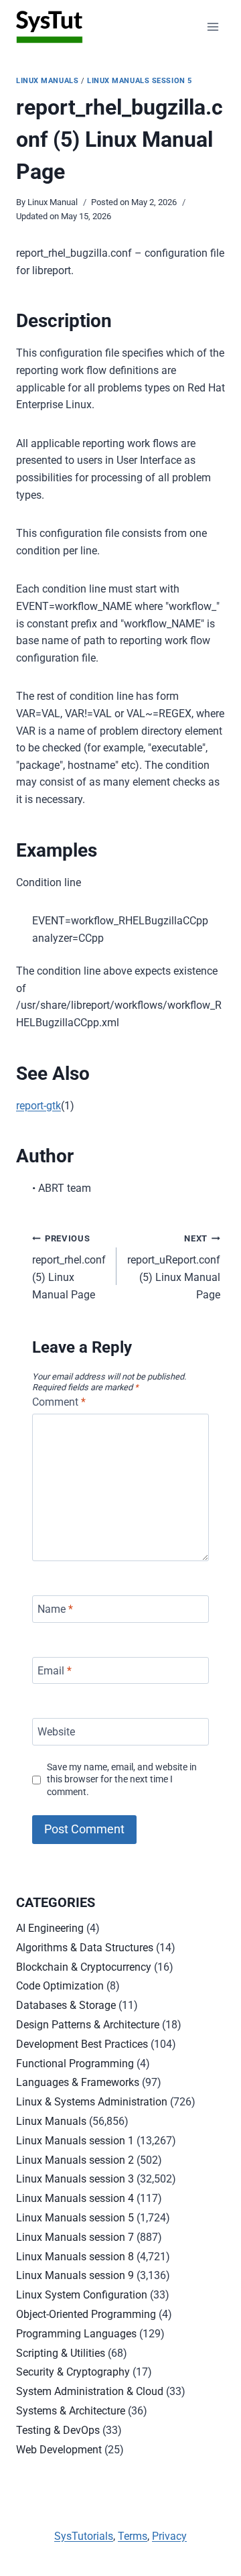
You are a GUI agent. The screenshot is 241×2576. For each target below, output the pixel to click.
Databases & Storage (66, 2005)
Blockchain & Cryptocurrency (84, 1967)
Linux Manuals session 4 (75, 2198)
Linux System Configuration (82, 2295)
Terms (133, 2536)
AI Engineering (50, 1928)
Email (55, 1670)
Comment (59, 1402)
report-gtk (38, 1106)
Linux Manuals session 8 (75, 2257)
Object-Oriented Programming (86, 2314)
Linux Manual (53, 202)
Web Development (59, 2450)
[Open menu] (213, 26)
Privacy (169, 2536)
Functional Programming (75, 2064)
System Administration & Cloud (90, 2391)
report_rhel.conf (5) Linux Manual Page (69, 1267)
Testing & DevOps (58, 2430)
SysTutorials (84, 2536)
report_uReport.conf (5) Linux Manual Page (174, 1267)
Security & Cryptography (73, 2372)
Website (56, 1732)
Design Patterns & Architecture (88, 2025)
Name (55, 1609)
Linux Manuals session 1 (75, 2141)
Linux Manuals (47, 81)
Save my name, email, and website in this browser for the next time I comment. (122, 1780)
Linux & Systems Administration (92, 2102)
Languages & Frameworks (78, 2082)
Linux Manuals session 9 (75, 2275)
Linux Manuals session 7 (75, 2237)
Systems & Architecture (71, 2411)
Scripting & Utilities (61, 2353)
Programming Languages (76, 2334)
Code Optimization (60, 1986)
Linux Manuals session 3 (75, 2179)
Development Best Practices (82, 2044)
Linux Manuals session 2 (75, 2160)
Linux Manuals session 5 (140, 81)
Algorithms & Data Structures (85, 1948)
